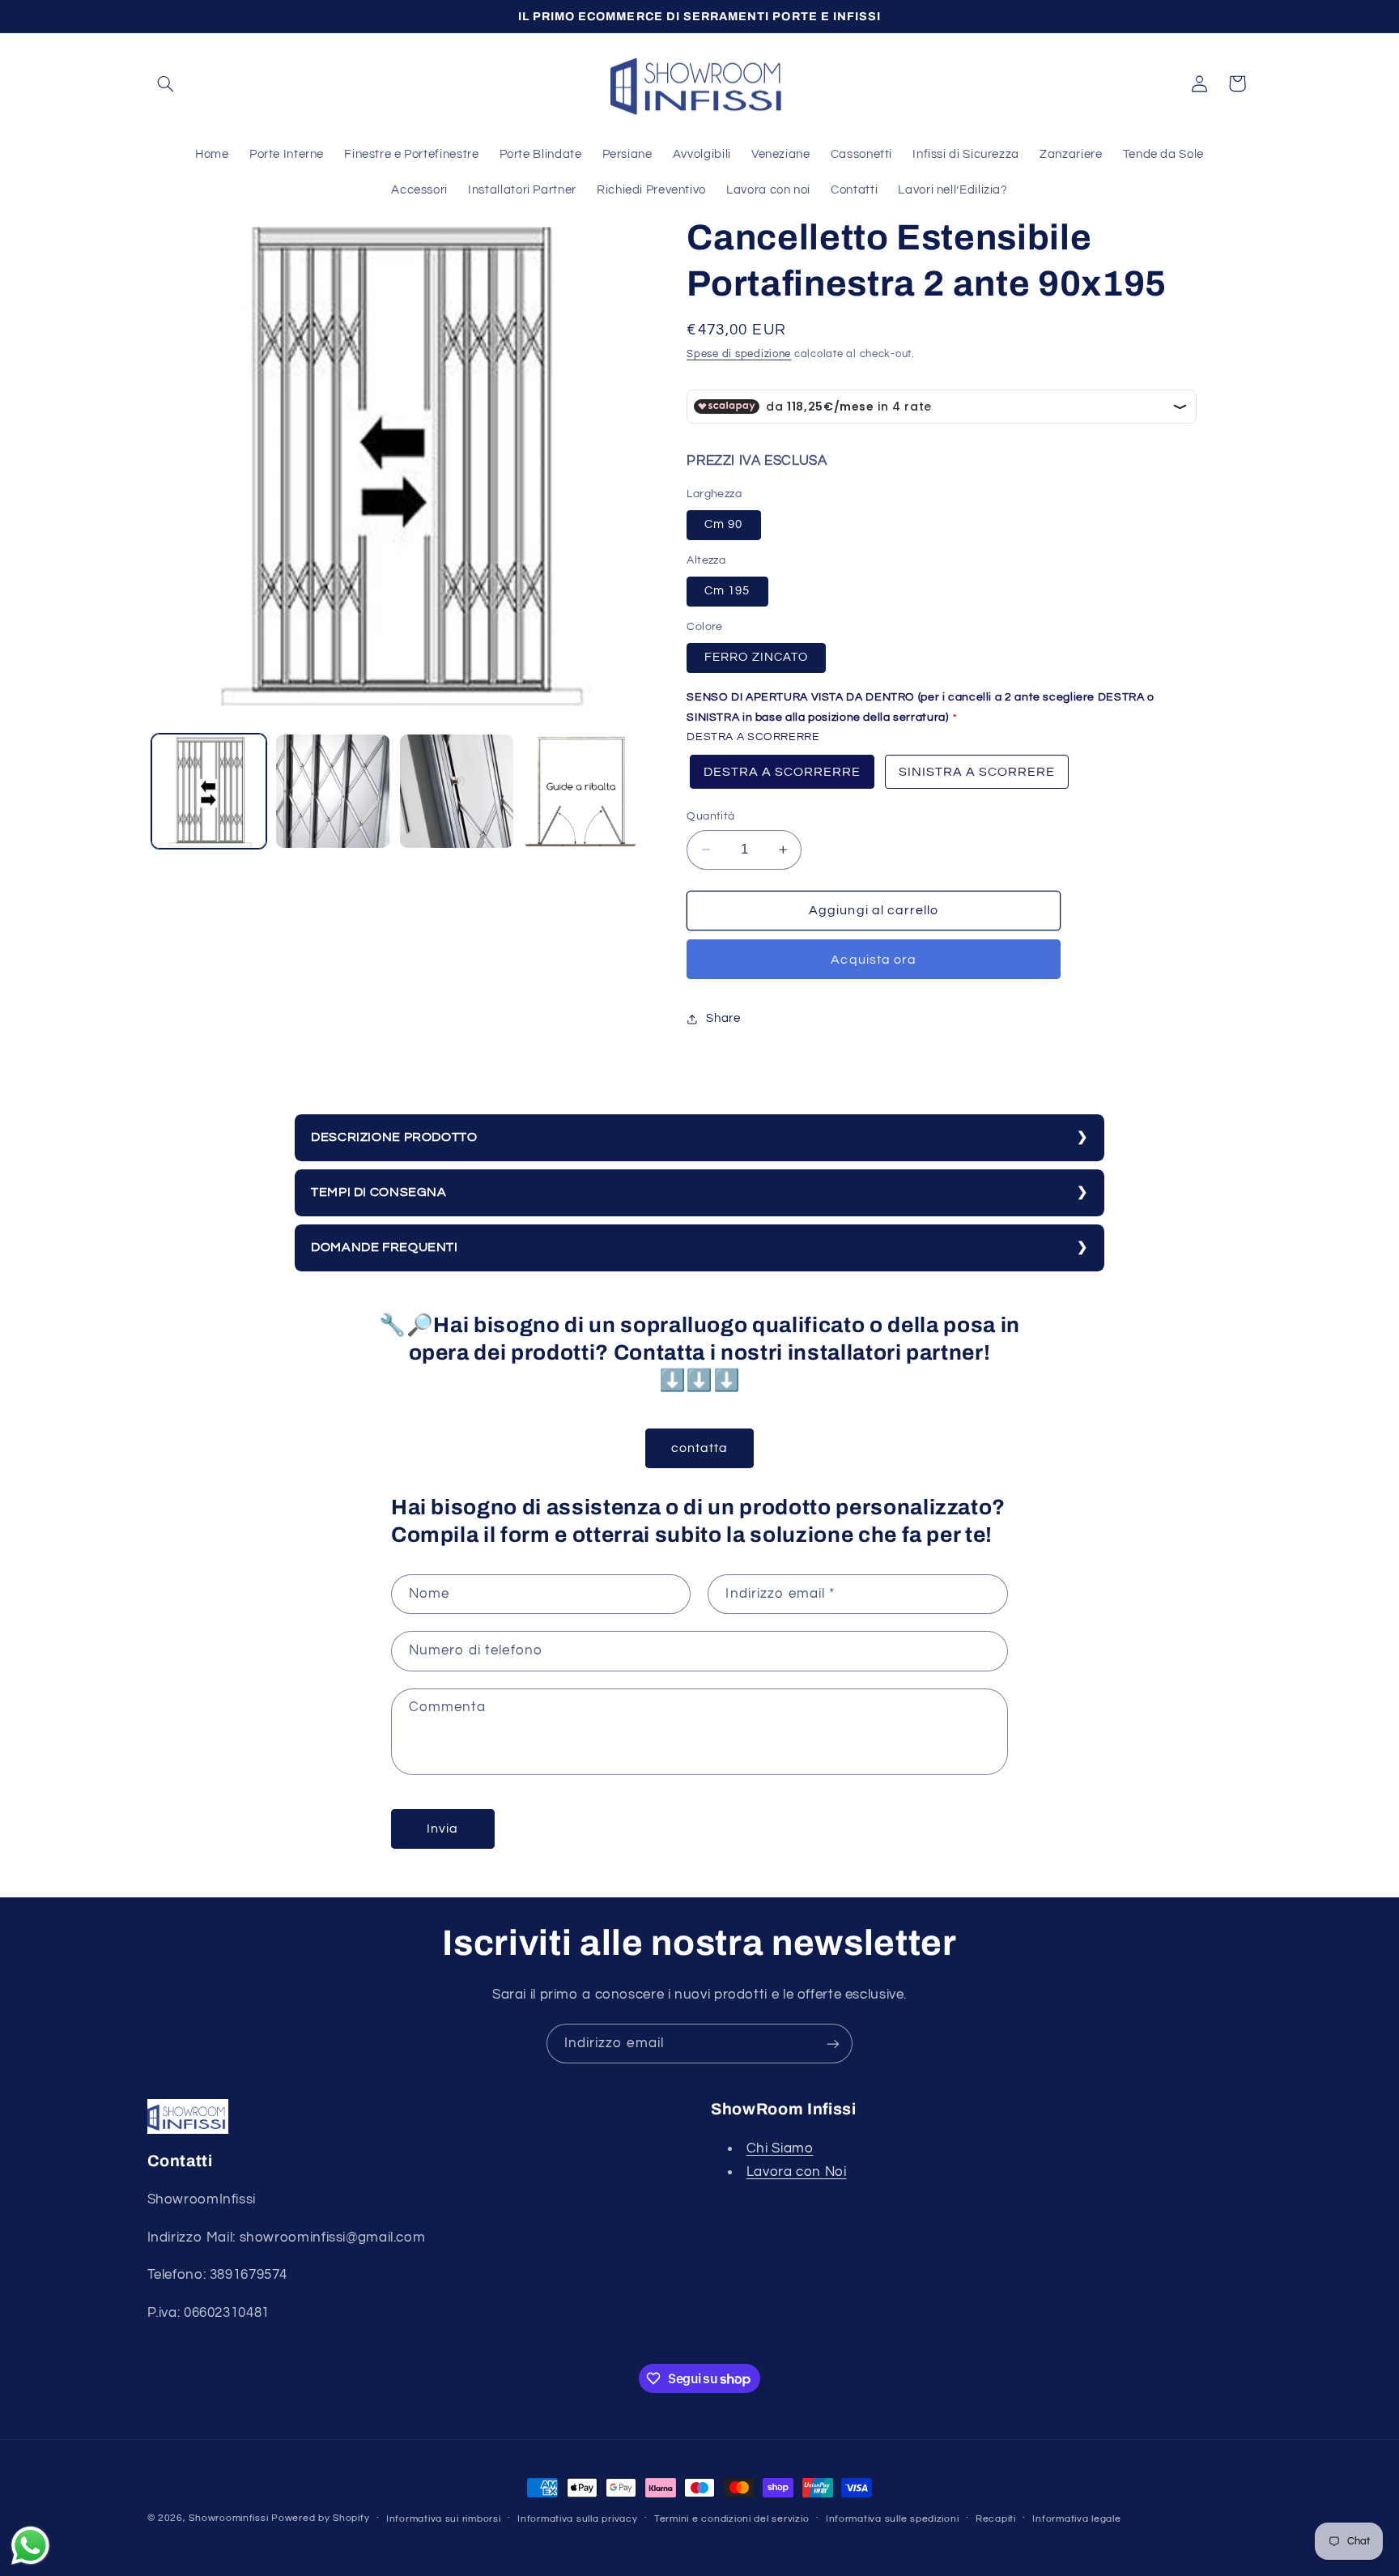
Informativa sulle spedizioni (893, 2519)
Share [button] (723, 1019)
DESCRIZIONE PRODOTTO (394, 1137)
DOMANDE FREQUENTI (385, 1247)
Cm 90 (723, 524)
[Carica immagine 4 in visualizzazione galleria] (581, 792)
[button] (166, 83)
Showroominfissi (228, 2518)
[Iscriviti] (833, 2044)
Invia (442, 1829)
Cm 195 (727, 591)
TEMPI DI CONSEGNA (379, 1192)
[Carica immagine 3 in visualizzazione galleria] (457, 792)
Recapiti (996, 2519)
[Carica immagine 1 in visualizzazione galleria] (209, 792)
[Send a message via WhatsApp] (30, 2546)
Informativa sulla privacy (577, 2519)
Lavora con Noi (797, 2172)
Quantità (710, 816)
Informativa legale (1076, 2519)
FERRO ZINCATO (756, 657)
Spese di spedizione (739, 354)
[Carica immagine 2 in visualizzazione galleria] (333, 792)
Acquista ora (874, 960)
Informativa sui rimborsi (444, 2519)
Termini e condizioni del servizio (731, 2519)
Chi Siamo (780, 2148)
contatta (699, 1448)
